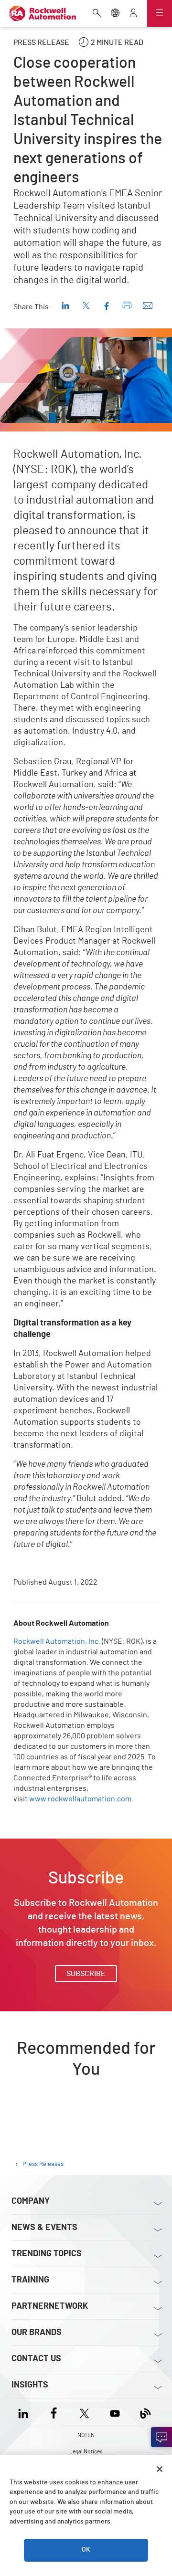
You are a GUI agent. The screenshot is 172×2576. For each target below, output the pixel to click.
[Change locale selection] (115, 14)
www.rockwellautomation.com (80, 1799)
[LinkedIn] (25, 2412)
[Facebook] (54, 2412)
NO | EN (86, 2435)
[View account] (133, 14)
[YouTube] (115, 2412)
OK (86, 2550)
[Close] (160, 2469)
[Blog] (145, 2412)
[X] (84, 2412)
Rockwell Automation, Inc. (57, 1641)
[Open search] (97, 14)
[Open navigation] (160, 13)
